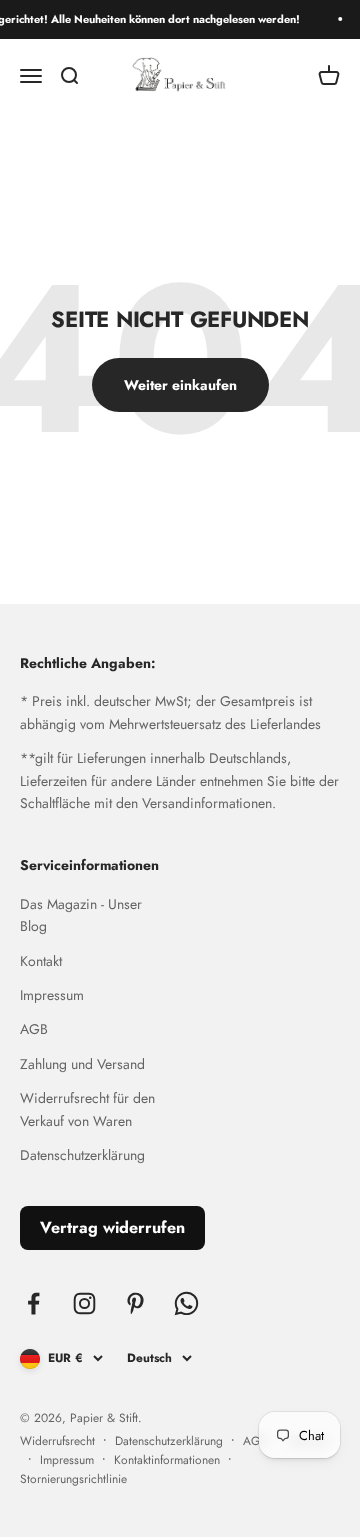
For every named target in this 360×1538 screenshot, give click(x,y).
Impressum (52, 995)
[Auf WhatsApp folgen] (186, 1303)
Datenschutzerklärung (82, 1155)
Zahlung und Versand (82, 1064)
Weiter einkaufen (180, 385)
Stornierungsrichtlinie (73, 1479)
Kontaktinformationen (167, 1460)
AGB (34, 1029)
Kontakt (41, 961)
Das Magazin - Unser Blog (81, 915)
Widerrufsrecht (57, 1441)
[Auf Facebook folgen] (33, 1303)
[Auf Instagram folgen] (84, 1303)
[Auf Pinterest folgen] (135, 1303)
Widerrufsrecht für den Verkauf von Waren (87, 1109)
